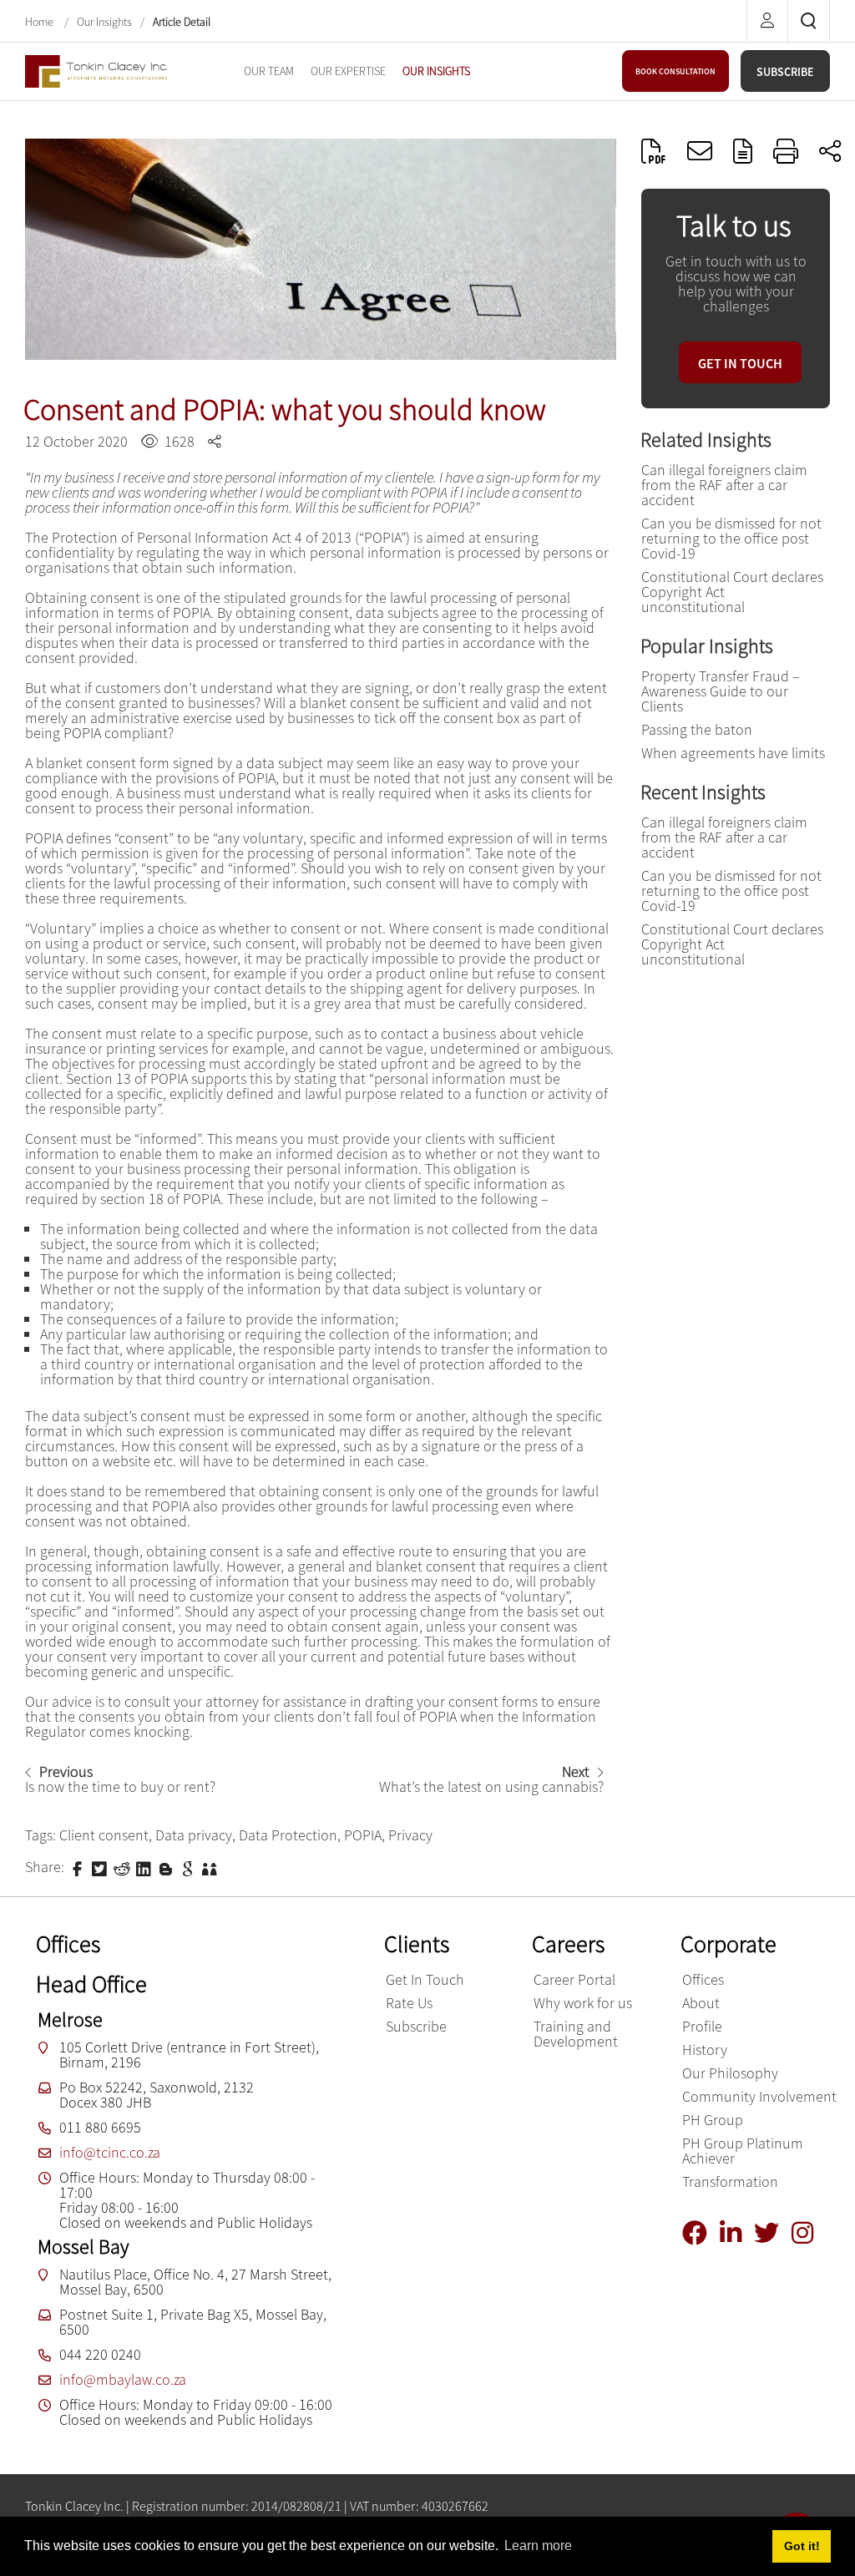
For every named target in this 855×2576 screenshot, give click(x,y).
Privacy (410, 1835)
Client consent (104, 1835)
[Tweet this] (101, 1868)
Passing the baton (697, 729)
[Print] (786, 151)
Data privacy (194, 1835)
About (701, 2003)
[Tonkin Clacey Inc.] (96, 70)
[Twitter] (773, 2233)
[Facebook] (701, 2233)
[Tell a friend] (211, 1868)
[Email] (700, 151)
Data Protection (288, 1835)
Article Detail (182, 22)
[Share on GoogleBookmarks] (190, 1868)
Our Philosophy (730, 2073)
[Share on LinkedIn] (145, 1868)
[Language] (743, 151)
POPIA (363, 1835)
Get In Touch (425, 1979)
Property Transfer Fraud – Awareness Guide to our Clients (721, 691)
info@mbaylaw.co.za (123, 2379)
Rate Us (409, 2003)
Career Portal (574, 1979)
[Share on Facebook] (79, 1868)
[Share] (830, 151)
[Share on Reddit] (124, 1868)
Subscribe (416, 2026)
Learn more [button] (538, 2546)
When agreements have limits (733, 753)
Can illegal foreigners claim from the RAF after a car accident (724, 485)
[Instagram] (809, 2233)
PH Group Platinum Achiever (743, 2151)
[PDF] (654, 151)
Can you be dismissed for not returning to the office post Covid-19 (731, 538)
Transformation (730, 2181)
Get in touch (740, 363)
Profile (702, 2026)
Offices (703, 1979)
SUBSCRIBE (785, 72)
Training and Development (576, 2034)
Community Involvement (759, 2096)
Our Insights (104, 22)
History (705, 2050)
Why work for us (583, 2003)
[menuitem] (269, 71)
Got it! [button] (802, 2546)
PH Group (713, 2120)
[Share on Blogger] (168, 1868)
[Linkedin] (737, 2233)
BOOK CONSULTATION (675, 71)
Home (40, 22)
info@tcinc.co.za (110, 2152)
